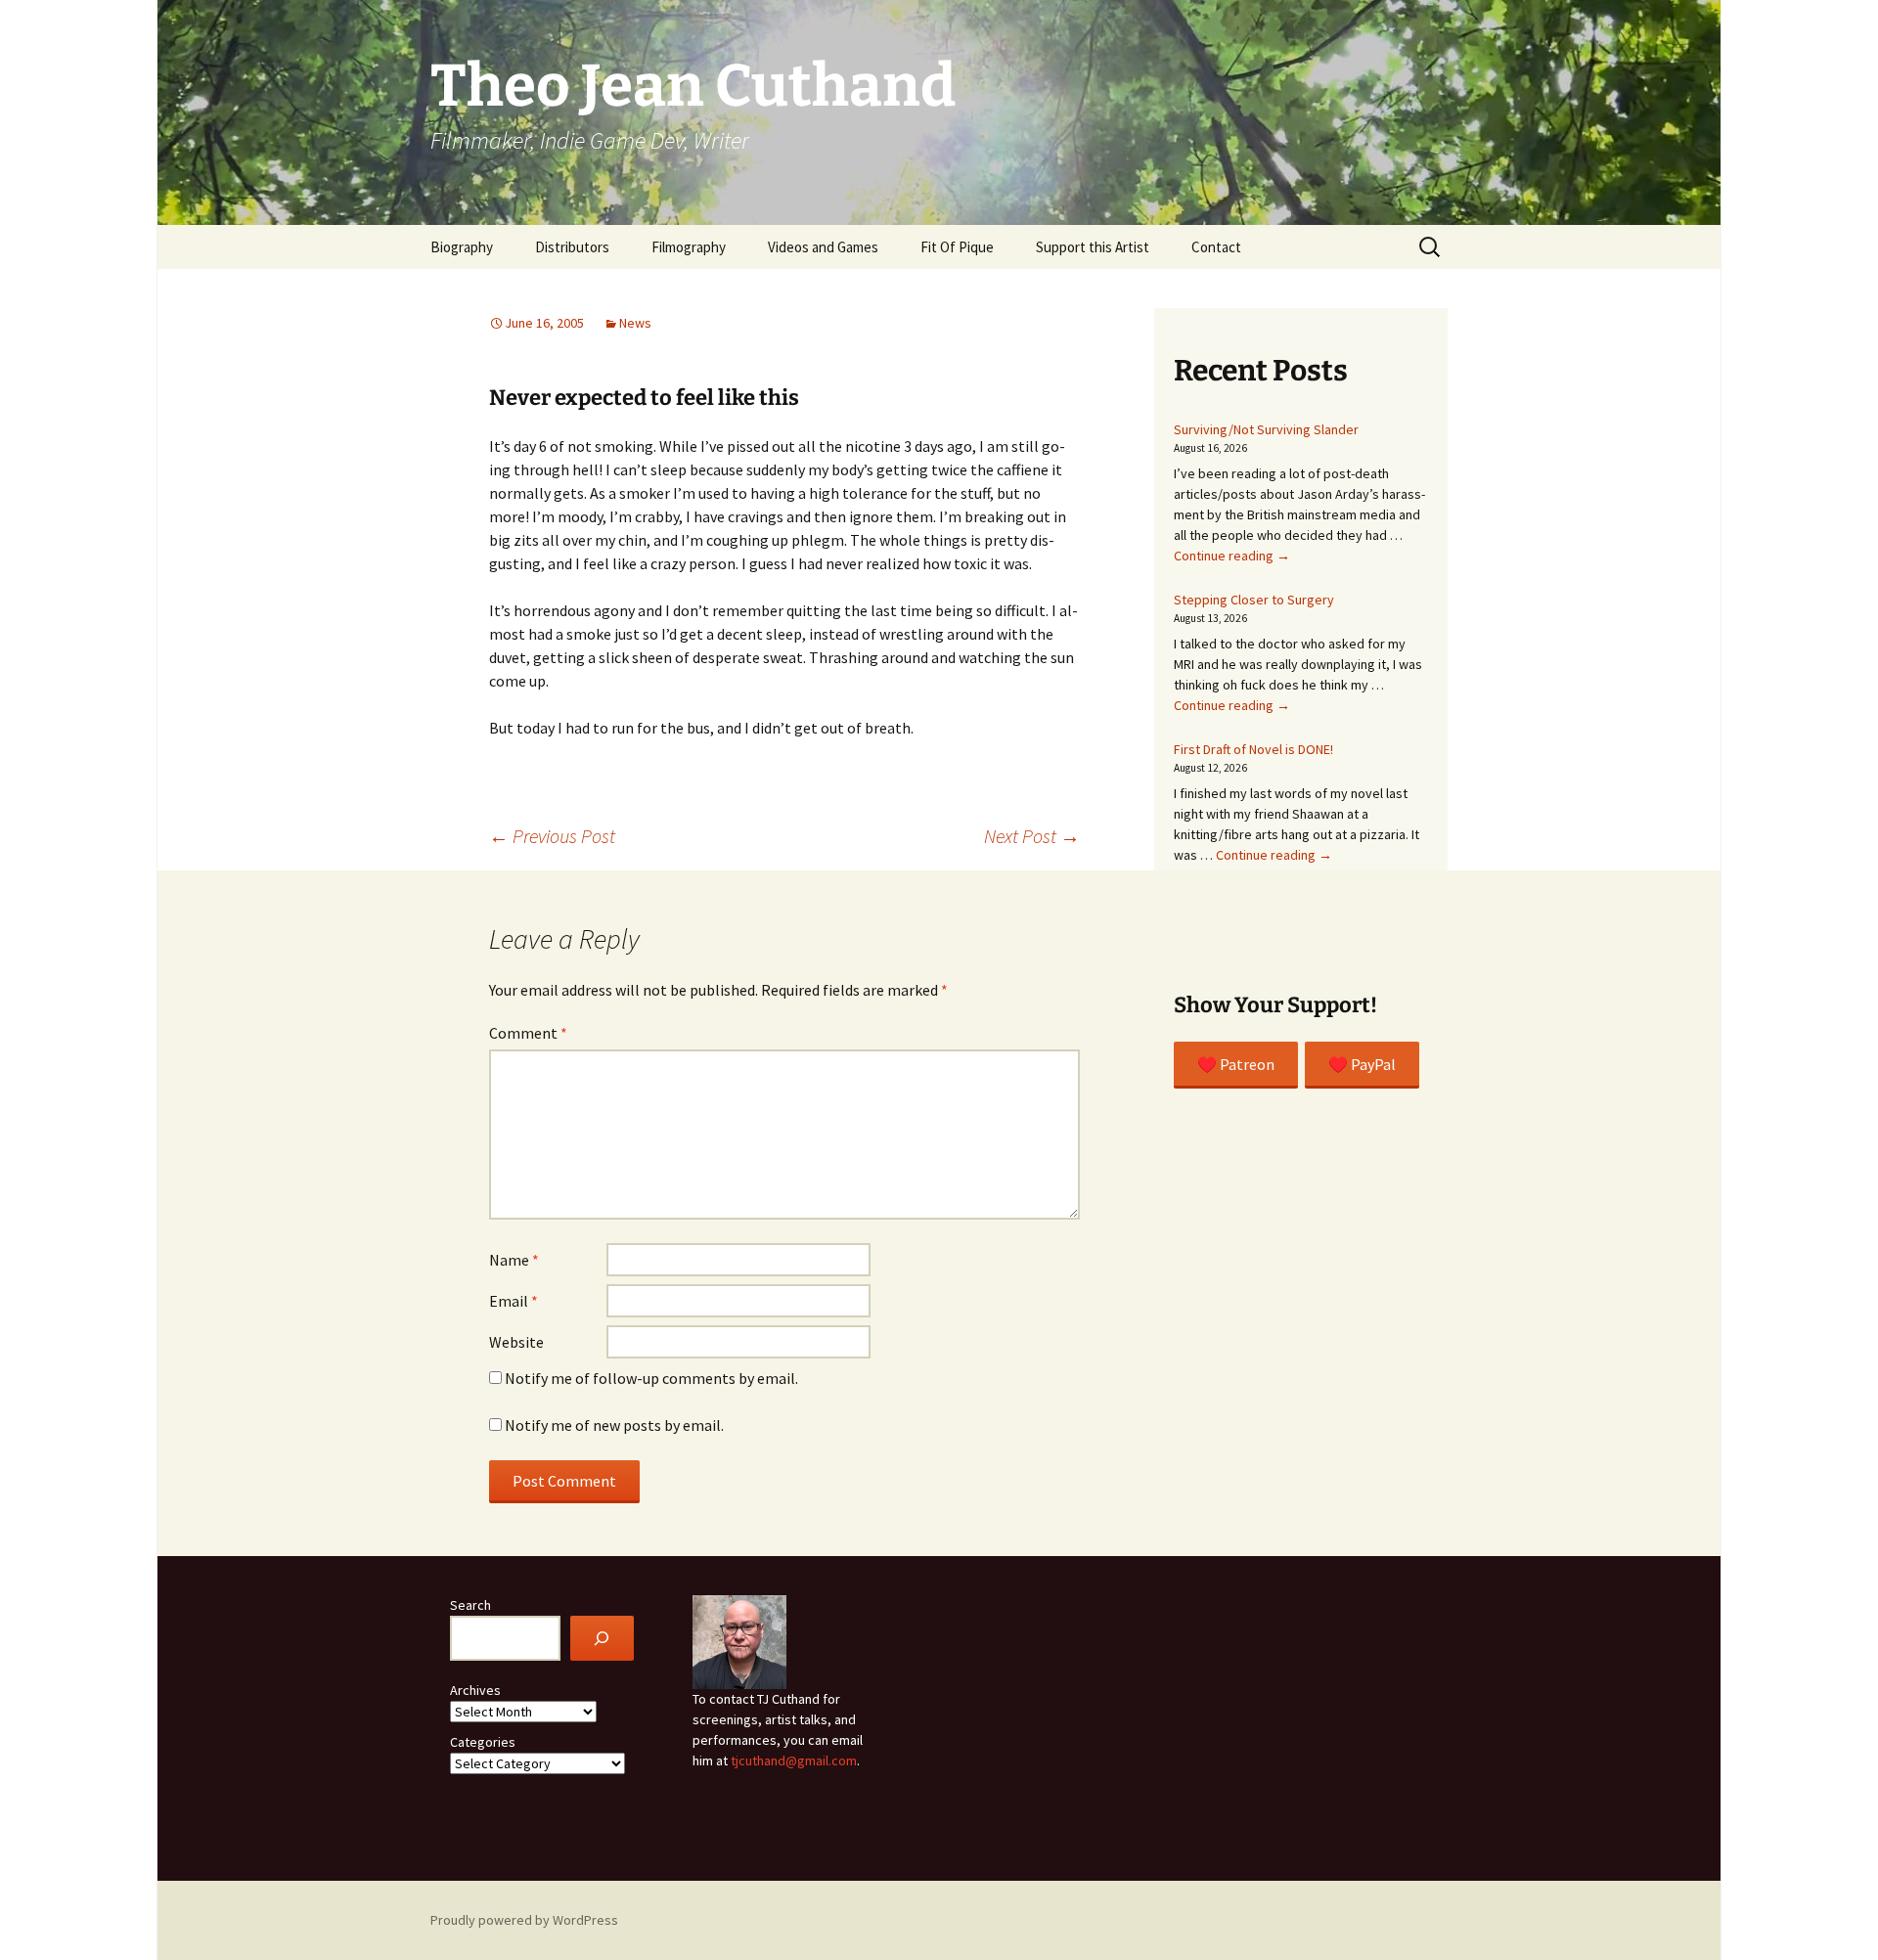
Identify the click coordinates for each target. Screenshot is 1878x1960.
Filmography (689, 247)
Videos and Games (823, 247)
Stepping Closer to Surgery (1254, 600)
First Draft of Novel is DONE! (1253, 749)
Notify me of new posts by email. (614, 1425)
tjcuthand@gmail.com (794, 1760)
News (635, 323)
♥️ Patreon (1236, 1064)
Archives (475, 1690)
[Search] (602, 1639)
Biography (462, 247)
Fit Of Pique (957, 247)
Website (516, 1342)
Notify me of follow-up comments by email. (651, 1378)
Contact (1216, 247)
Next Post (1032, 836)
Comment (528, 1033)
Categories (483, 1742)
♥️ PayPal (1362, 1064)
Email (514, 1301)
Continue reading (1232, 556)
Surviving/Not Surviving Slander (1266, 429)
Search (470, 1605)
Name (514, 1260)
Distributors (572, 247)
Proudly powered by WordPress (524, 1920)
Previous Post (552, 836)
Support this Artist (1093, 247)
